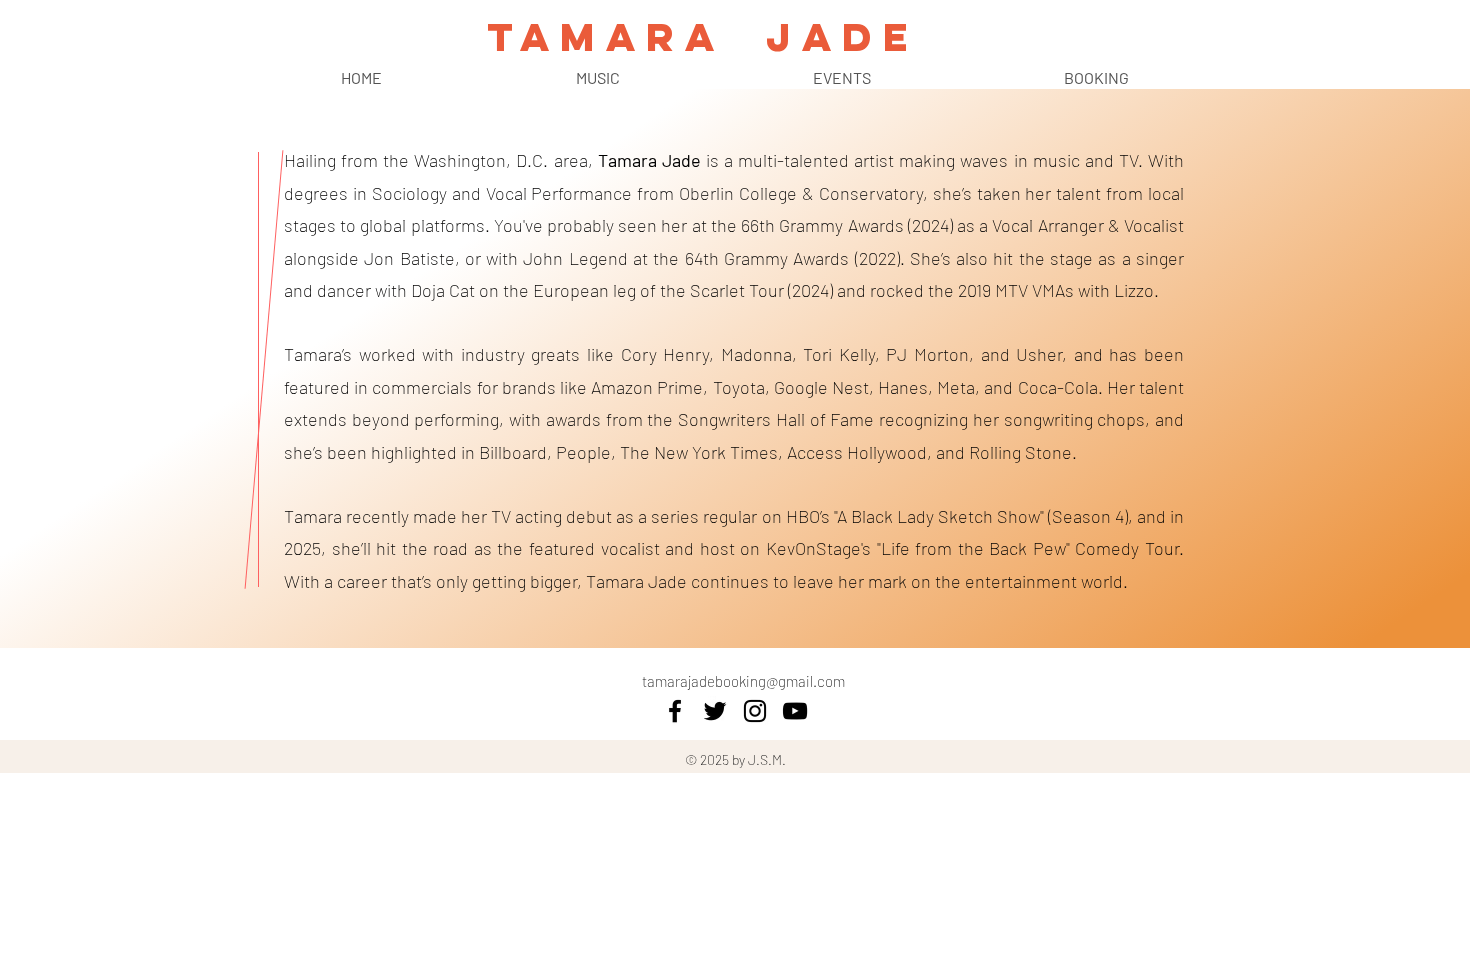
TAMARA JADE (702, 37)
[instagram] (755, 711)
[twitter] (715, 711)
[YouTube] (795, 711)
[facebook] (675, 711)
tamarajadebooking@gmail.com (743, 681)
